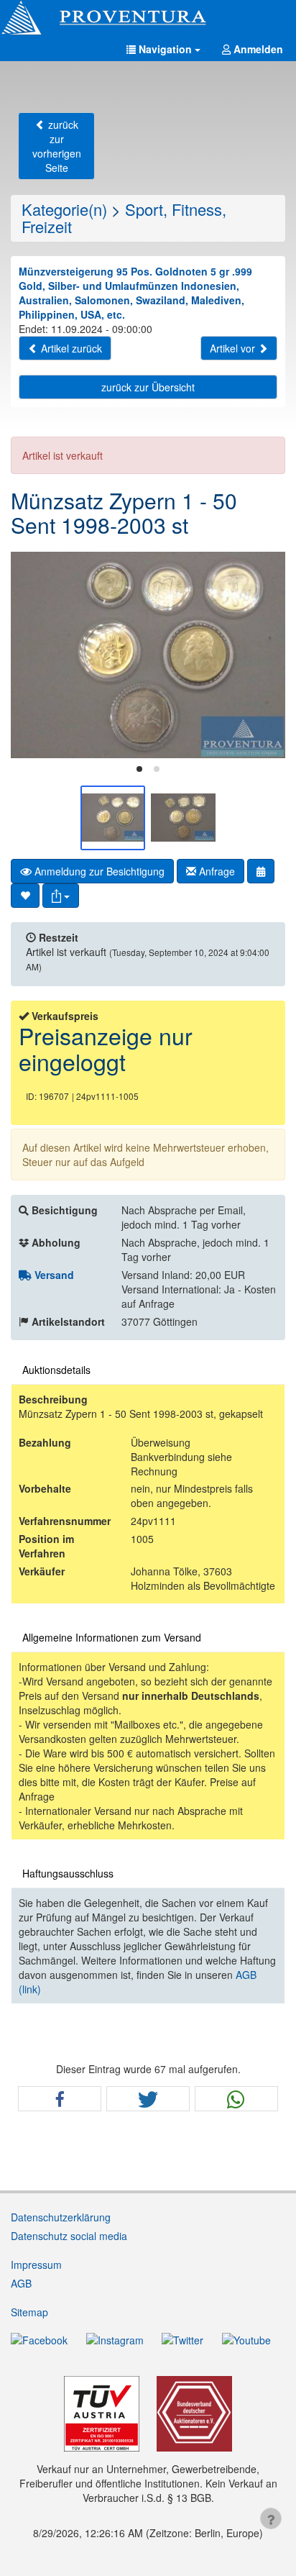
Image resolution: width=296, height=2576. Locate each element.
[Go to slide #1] (113, 818)
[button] (163, 49)
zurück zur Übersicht (148, 387)
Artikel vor (234, 348)
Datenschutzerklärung (61, 2217)
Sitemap (29, 2312)
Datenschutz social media (69, 2236)
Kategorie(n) (64, 209)
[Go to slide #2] (183, 818)
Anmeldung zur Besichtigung (98, 871)
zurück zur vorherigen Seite (57, 146)
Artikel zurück (70, 348)
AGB (21, 2283)
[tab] (139, 769)
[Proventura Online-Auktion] (148, 18)
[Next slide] (264, 655)
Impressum (36, 2265)
